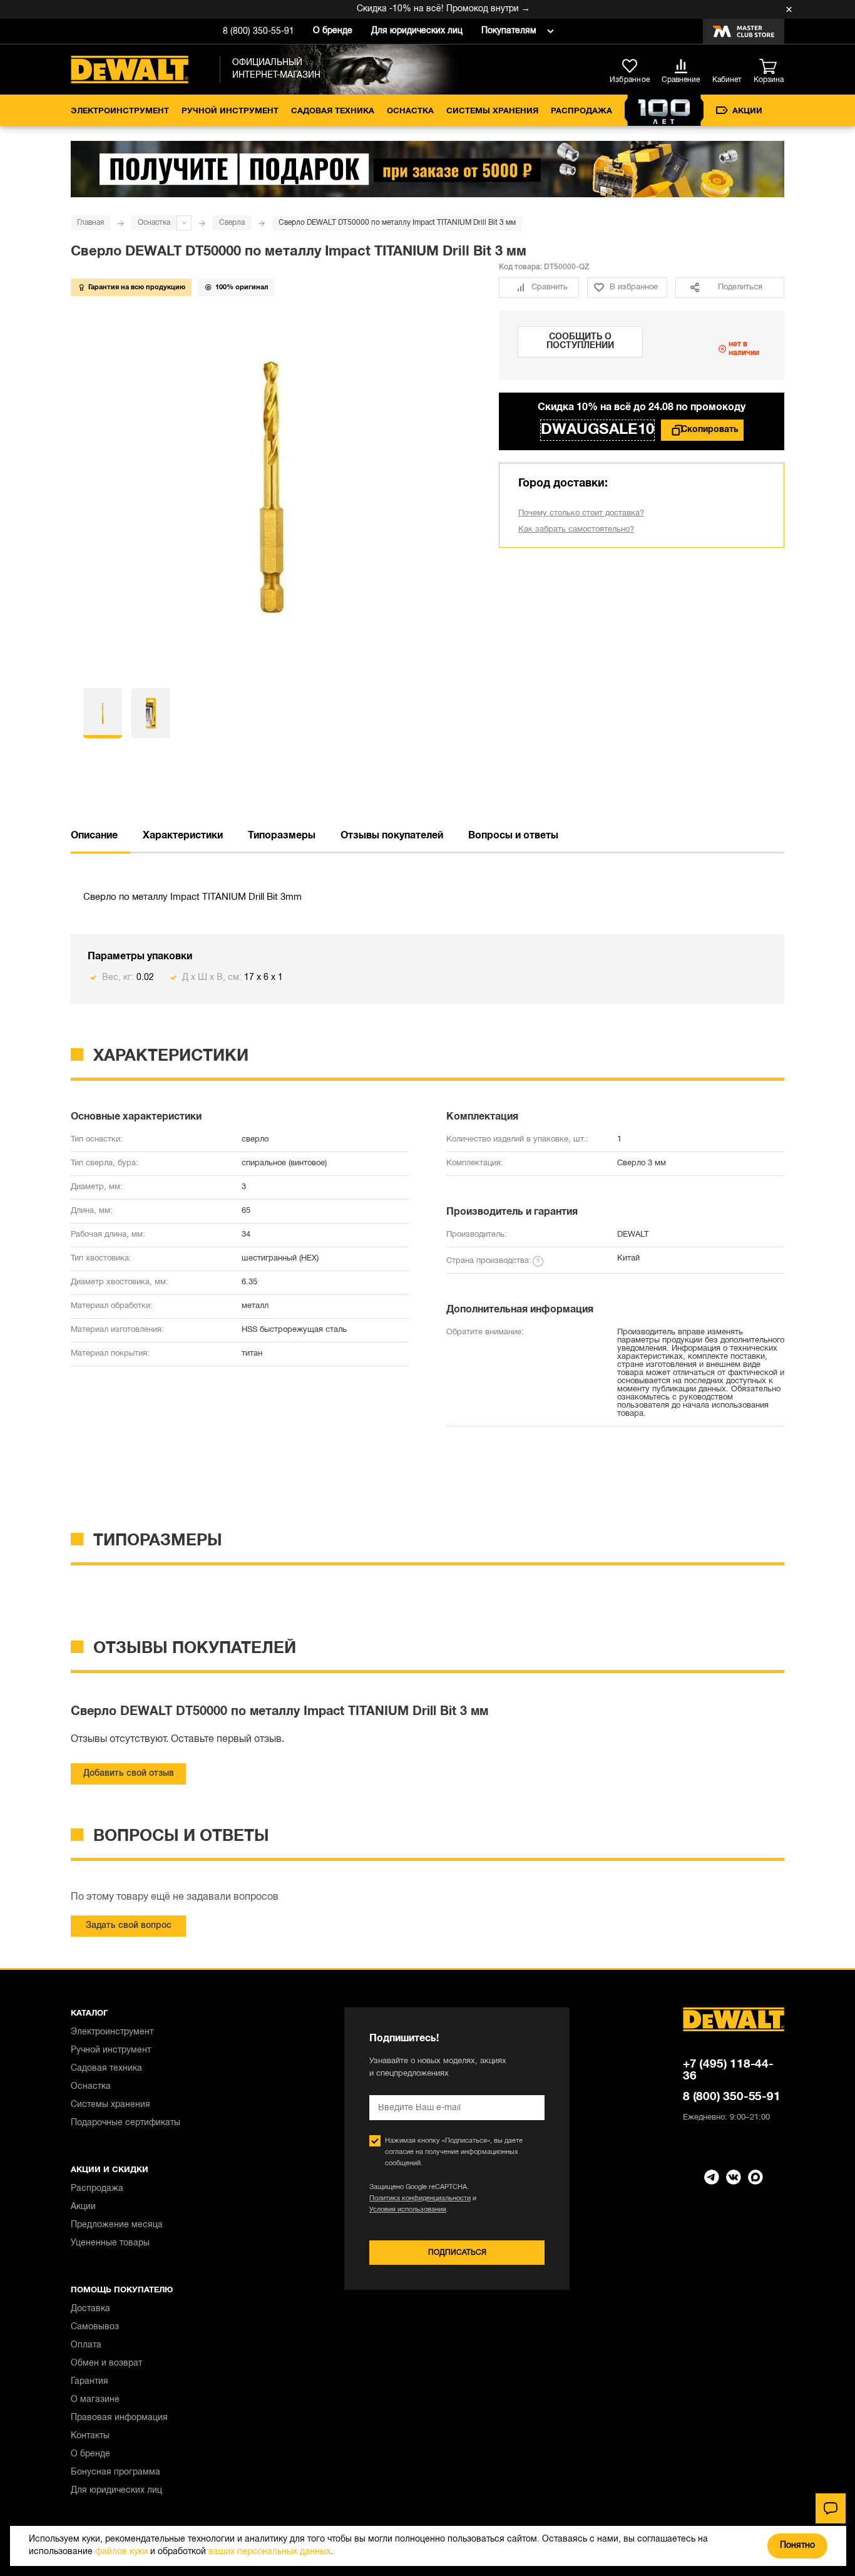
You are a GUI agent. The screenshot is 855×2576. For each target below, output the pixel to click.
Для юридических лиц (417, 31)
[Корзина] (772, 67)
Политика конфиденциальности (420, 2198)
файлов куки (121, 2552)
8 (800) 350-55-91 (259, 32)
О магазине (95, 2400)
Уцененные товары (110, 2243)
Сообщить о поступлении (580, 342)
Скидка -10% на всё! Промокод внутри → (421, 9)
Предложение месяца (117, 2225)
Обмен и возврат (106, 2363)
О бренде (333, 31)
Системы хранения (492, 111)
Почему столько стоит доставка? (581, 513)
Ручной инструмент (230, 111)
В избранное (634, 287)
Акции (747, 111)
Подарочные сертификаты (125, 2123)
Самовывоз (95, 2327)
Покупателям (509, 31)
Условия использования (408, 2210)
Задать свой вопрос (129, 1926)
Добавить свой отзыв (129, 1774)
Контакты (90, 2436)
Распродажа (581, 111)
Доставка (90, 2309)
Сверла (232, 223)
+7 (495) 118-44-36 (728, 2070)
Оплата (86, 2345)
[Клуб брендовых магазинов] (744, 31)
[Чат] (831, 2508)
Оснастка (410, 111)
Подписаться (457, 2253)
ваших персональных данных (269, 2552)
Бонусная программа (115, 2472)
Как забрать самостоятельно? (576, 530)
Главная (90, 223)
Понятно (797, 2546)
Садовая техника (333, 111)
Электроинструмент (120, 111)
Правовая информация (119, 2418)
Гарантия (90, 2382)
